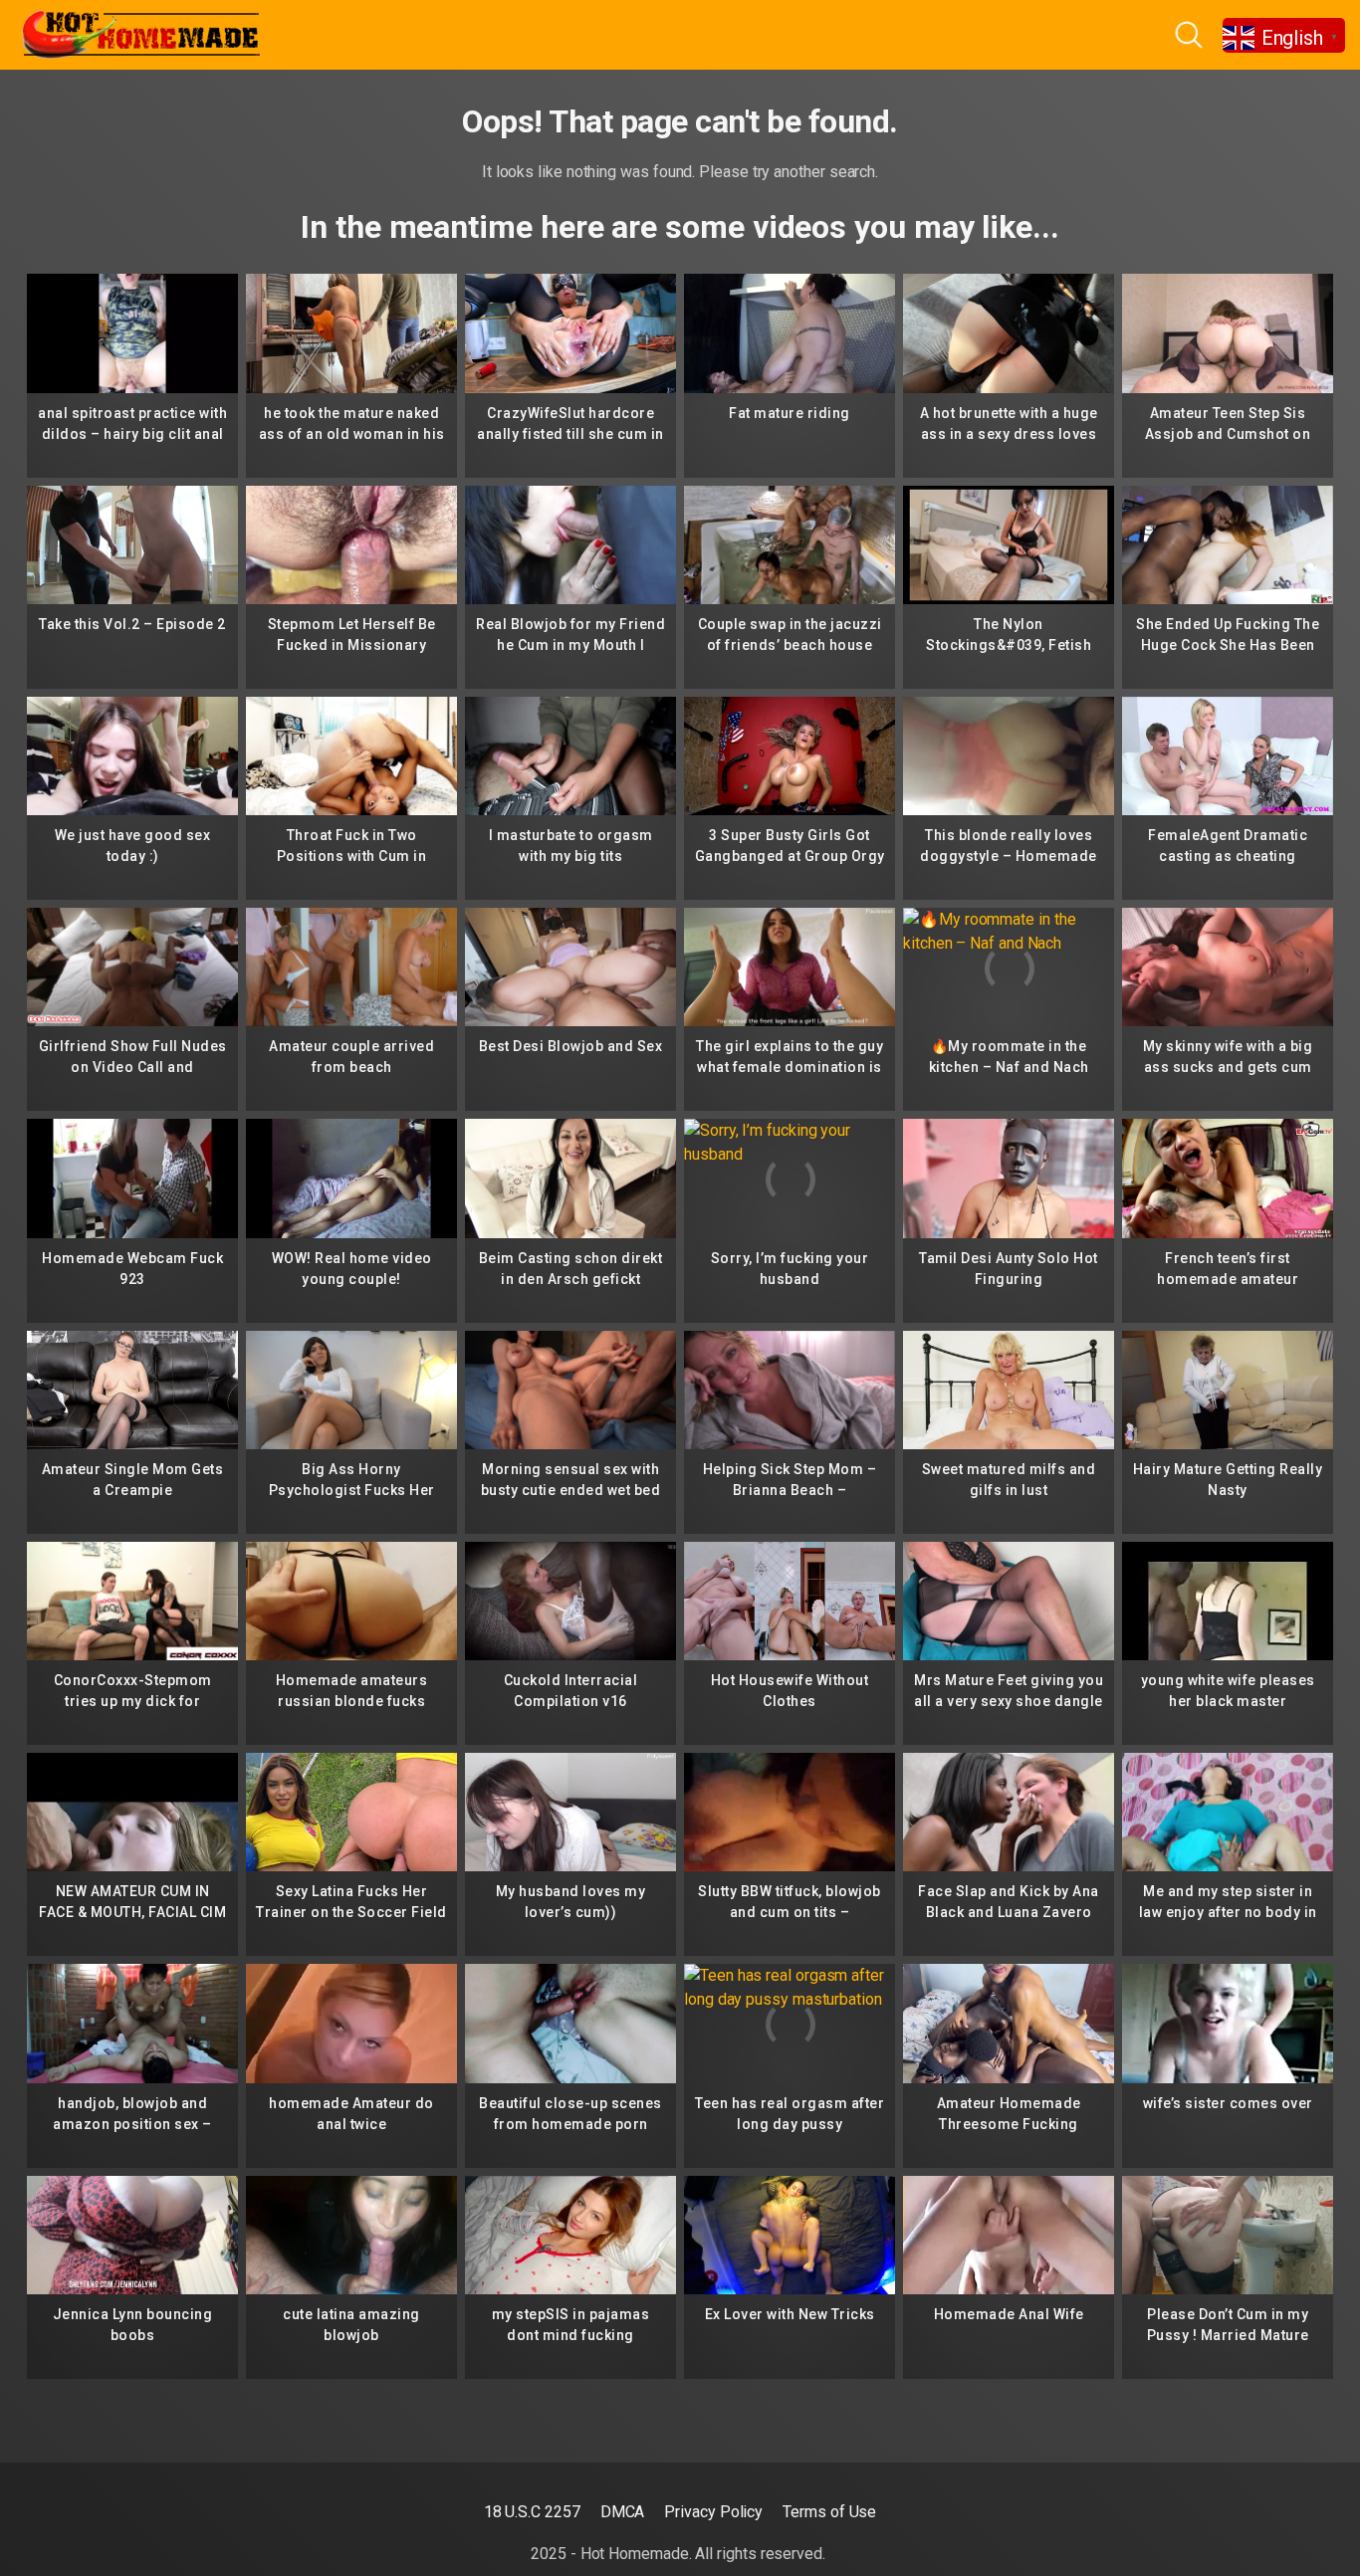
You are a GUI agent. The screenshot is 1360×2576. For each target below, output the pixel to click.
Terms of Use (829, 2512)
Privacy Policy (713, 2512)
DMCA (623, 2512)
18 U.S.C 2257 (532, 2512)
